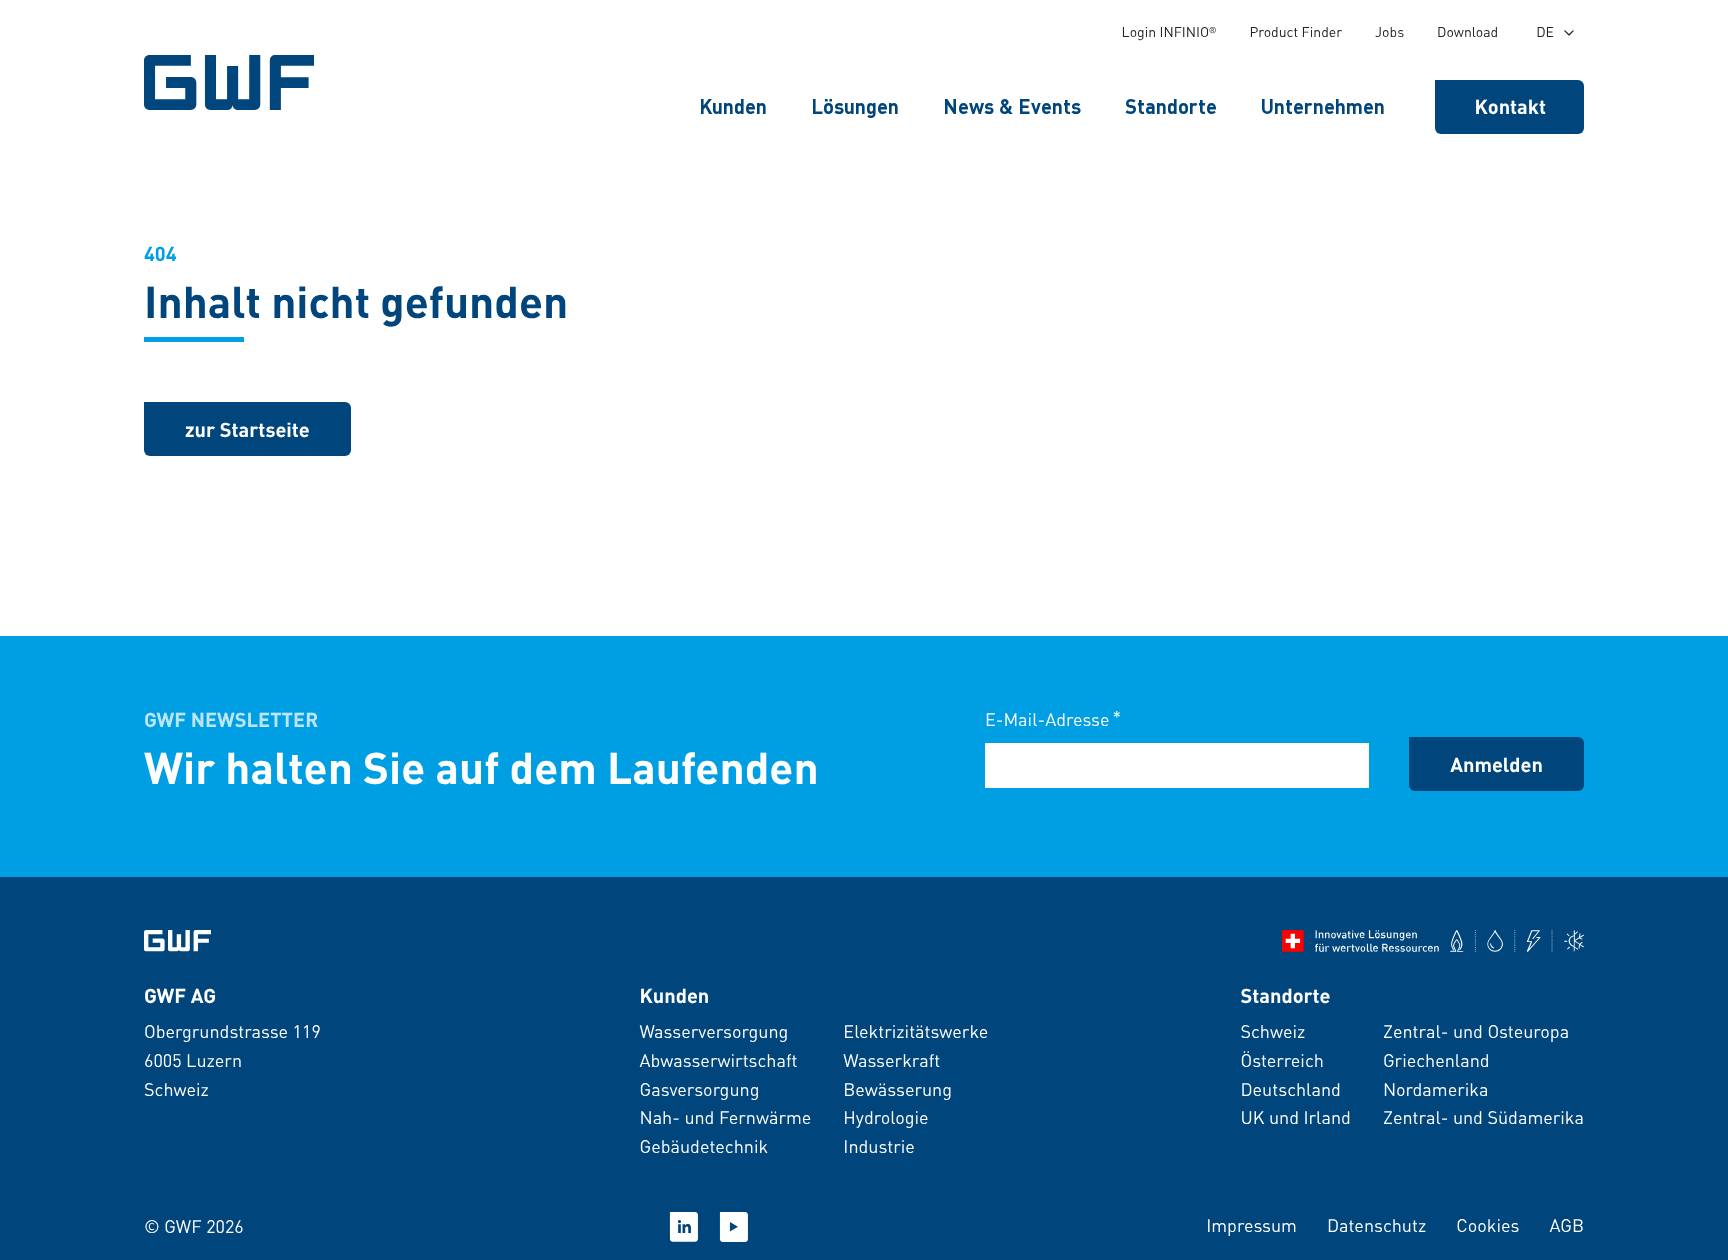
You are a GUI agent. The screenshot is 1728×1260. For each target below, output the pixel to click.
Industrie (879, 1146)
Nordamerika (1436, 1089)
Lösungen (855, 106)
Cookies (1487, 1225)
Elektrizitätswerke (915, 1031)
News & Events (1012, 106)
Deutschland (1290, 1089)
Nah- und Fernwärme (725, 1117)
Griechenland (1436, 1060)
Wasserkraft (891, 1060)
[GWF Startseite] (234, 82)
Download (1467, 32)
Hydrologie (885, 1117)
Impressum (1251, 1225)
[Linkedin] (684, 1227)
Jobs (1389, 32)
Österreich (1281, 1060)
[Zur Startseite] (177, 941)
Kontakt (1511, 106)
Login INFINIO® (1169, 32)
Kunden (733, 106)
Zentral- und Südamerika (1483, 1117)
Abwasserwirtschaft (718, 1060)
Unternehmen (1323, 106)
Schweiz (1272, 1031)
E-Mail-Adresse (1053, 718)
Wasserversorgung (713, 1031)
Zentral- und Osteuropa (1476, 1031)
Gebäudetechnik (703, 1146)
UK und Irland (1295, 1117)
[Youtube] (734, 1227)
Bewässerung (897, 1089)
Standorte (1171, 106)
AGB (1566, 1225)
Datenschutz (1376, 1225)
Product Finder (1295, 32)
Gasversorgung (699, 1089)
